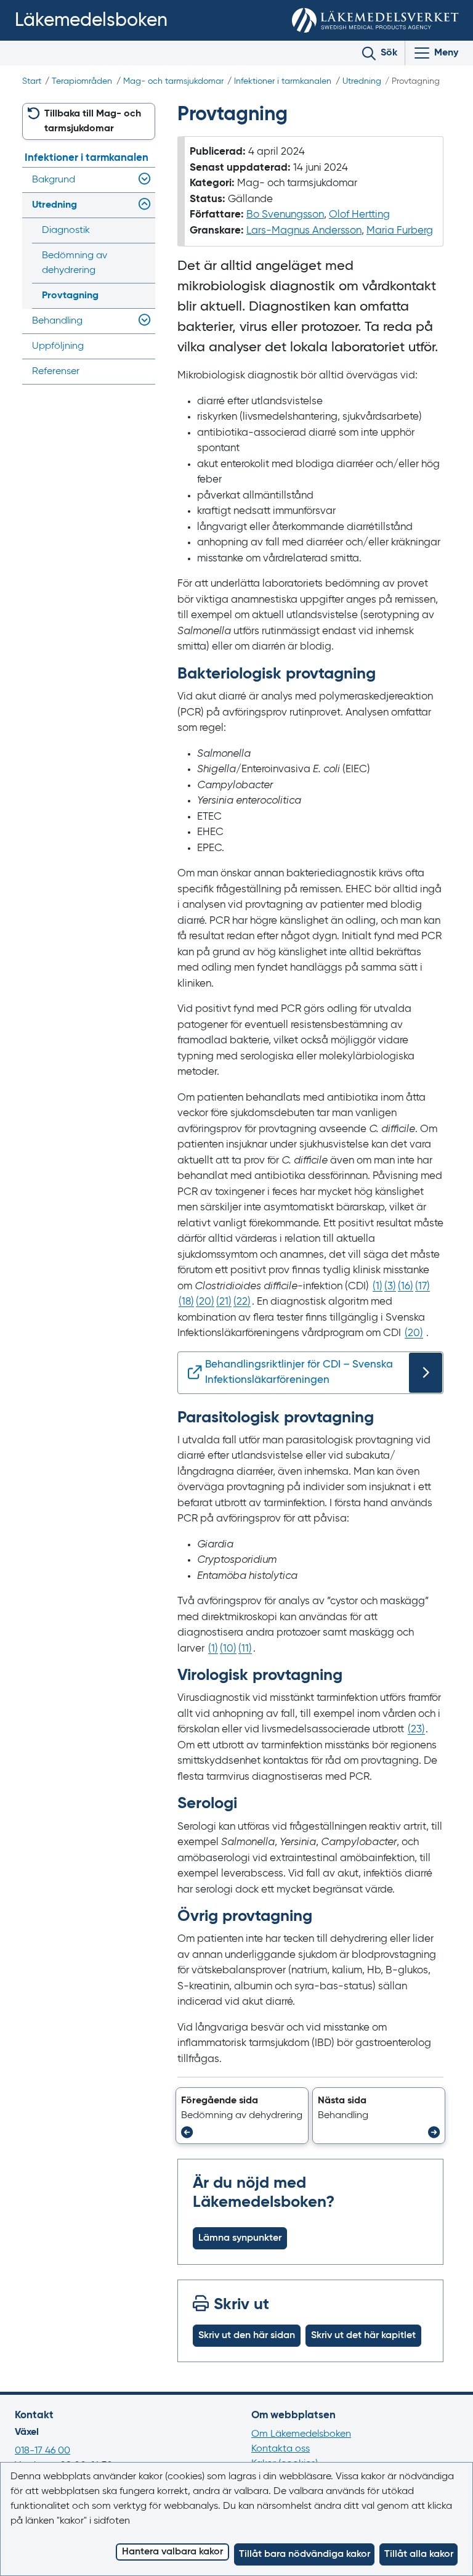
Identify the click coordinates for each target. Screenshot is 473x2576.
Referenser (56, 372)
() (378, 1286)
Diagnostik (66, 230)
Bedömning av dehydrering (75, 263)
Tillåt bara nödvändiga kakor (305, 2554)
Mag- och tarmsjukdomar (173, 81)
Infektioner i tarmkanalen (283, 81)
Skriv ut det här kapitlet (363, 2336)
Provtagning (70, 296)
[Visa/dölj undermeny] (142, 180)
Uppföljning (58, 346)
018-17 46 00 (42, 2451)
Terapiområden (82, 81)
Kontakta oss (281, 2449)
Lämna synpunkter (240, 2238)
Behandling (57, 321)
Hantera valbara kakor (172, 2552)
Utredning (362, 81)
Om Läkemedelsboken (301, 2434)
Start (32, 81)
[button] (242, 2116)
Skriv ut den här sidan (247, 2336)
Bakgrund (54, 180)
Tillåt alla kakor (419, 2554)
